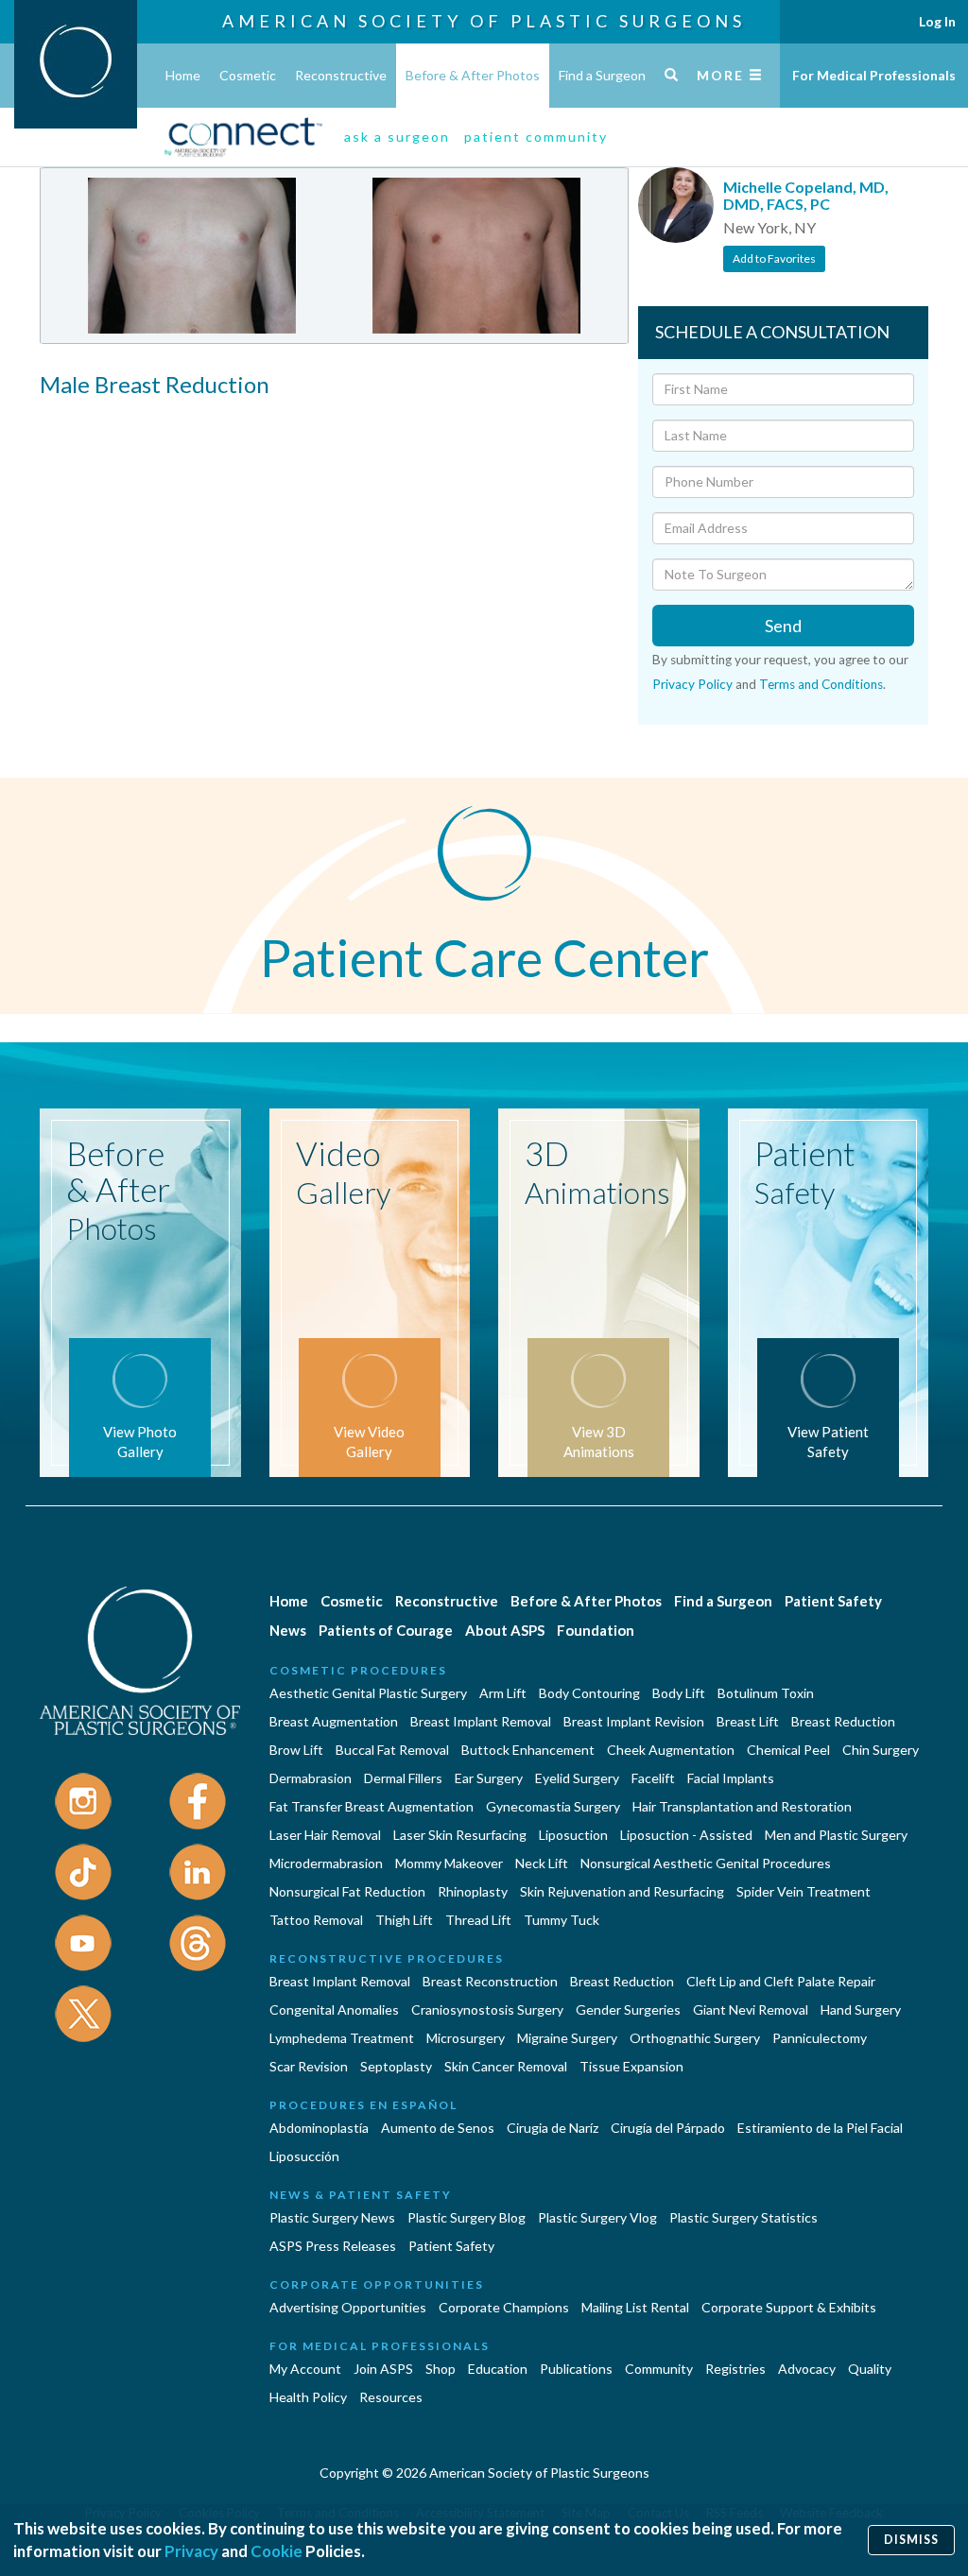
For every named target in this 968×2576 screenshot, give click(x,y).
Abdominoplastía (319, 2128)
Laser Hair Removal (325, 1835)
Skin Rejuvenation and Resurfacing (622, 1891)
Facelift (653, 1778)
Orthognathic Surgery (695, 2038)
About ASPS (505, 1630)
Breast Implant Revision (634, 1721)
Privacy (191, 2551)
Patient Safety (833, 1601)
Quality (870, 2369)
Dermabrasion (311, 1778)
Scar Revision (309, 2066)
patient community (536, 137)
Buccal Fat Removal (392, 1750)
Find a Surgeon (602, 75)
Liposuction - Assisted (686, 1835)
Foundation (596, 1630)
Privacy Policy (692, 684)
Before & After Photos (473, 75)
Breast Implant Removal (481, 1721)
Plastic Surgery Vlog (597, 2217)
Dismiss (911, 2540)
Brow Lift (296, 1750)
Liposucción (304, 2156)
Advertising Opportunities (348, 2307)
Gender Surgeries (628, 2009)
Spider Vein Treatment (804, 1891)
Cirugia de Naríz (553, 2128)
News (288, 1630)
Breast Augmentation (334, 1721)
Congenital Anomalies (334, 2009)
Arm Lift (503, 1693)
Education (498, 2369)
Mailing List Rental (635, 2307)
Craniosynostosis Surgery (487, 2009)
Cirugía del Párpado (668, 2128)
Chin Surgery (881, 1750)
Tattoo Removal (316, 1920)
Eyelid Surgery (577, 1778)
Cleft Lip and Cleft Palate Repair (781, 1981)
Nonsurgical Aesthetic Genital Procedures (706, 1863)
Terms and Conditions (821, 684)
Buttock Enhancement (528, 1750)
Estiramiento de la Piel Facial (820, 2128)
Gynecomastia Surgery (553, 1806)
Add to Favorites (774, 258)
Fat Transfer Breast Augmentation (372, 1806)
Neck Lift (542, 1863)
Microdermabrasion (326, 1863)
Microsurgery (466, 2038)
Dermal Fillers (403, 1778)
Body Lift (679, 1693)
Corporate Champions (504, 2307)
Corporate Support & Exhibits (789, 2307)
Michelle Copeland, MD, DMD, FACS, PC (806, 195)
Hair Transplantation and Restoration (742, 1806)
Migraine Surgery (567, 2038)
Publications (576, 2369)
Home (183, 75)
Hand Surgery (861, 2009)
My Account (305, 2369)
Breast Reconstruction (490, 1981)
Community (659, 2369)
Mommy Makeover (449, 1863)
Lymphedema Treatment (342, 2038)
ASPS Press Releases (333, 2246)
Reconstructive (341, 75)
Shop (441, 2369)
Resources (391, 2397)
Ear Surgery (489, 1778)
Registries (735, 2369)
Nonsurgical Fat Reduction (347, 1891)
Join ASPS (383, 2369)
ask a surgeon (397, 137)
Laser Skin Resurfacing (460, 1835)
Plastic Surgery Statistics (743, 2217)
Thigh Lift (404, 1920)
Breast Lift (748, 1721)
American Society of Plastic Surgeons (484, 21)
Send (783, 626)
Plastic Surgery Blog (467, 2217)
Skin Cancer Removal (506, 2066)
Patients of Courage (386, 1630)
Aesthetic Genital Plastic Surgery (368, 1693)
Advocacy (807, 2369)
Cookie (277, 2551)
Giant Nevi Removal (751, 2009)
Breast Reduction (843, 1721)
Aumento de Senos (438, 2128)
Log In (937, 21)
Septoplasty (396, 2066)
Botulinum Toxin (766, 1693)
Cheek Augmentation (671, 1750)
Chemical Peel (788, 1750)
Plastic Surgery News (332, 2217)
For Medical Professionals (874, 75)
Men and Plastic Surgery (836, 1835)
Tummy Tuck (562, 1920)
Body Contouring (589, 1693)
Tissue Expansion (631, 2066)
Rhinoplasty (473, 1891)
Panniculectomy (820, 2038)
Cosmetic (248, 75)
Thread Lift (478, 1920)
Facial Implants (731, 1778)
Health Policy (308, 2397)
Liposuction (573, 1835)
